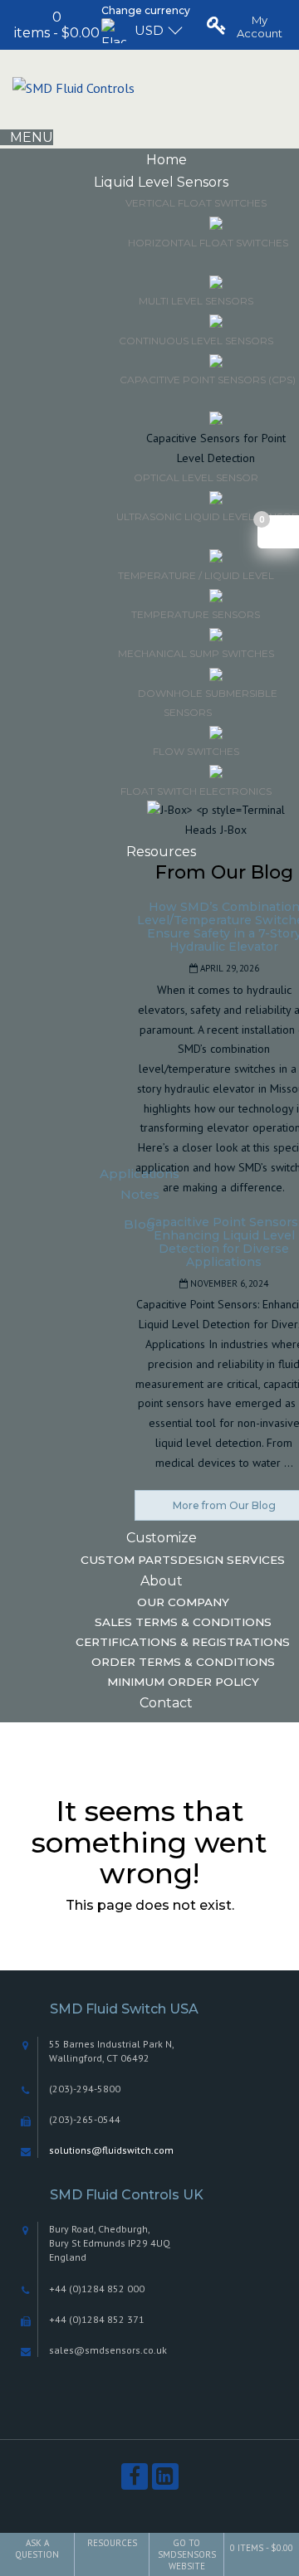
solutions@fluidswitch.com (111, 2150)
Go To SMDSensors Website (187, 2554)
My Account (260, 27)
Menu (32, 137)
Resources (112, 2543)
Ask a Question (37, 2549)
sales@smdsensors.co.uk (108, 2350)
